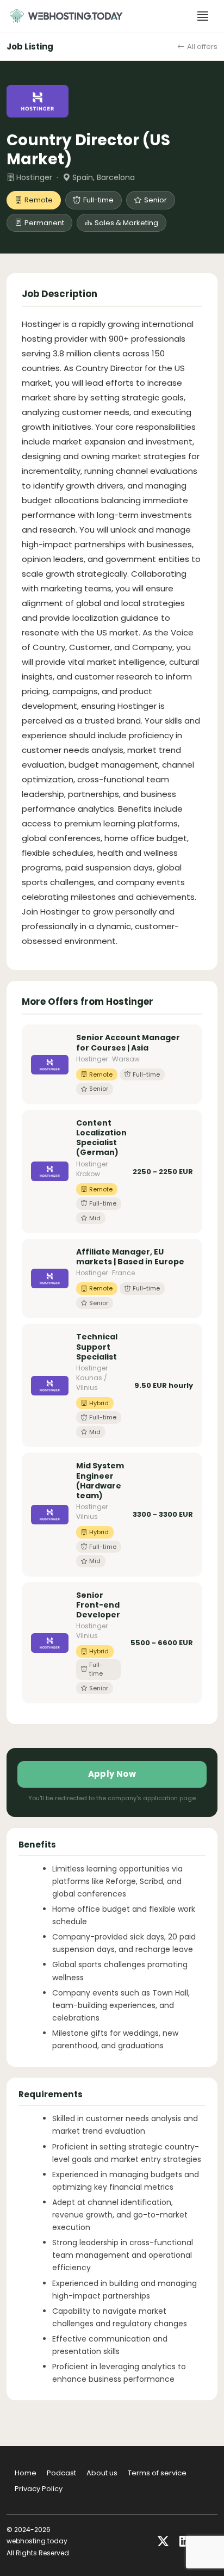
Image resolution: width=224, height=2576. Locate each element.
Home (26, 2473)
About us (102, 2473)
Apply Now (112, 1774)
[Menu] (203, 16)
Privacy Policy (39, 2489)
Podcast (61, 2473)
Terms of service (157, 2473)
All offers (202, 47)
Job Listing (30, 47)
